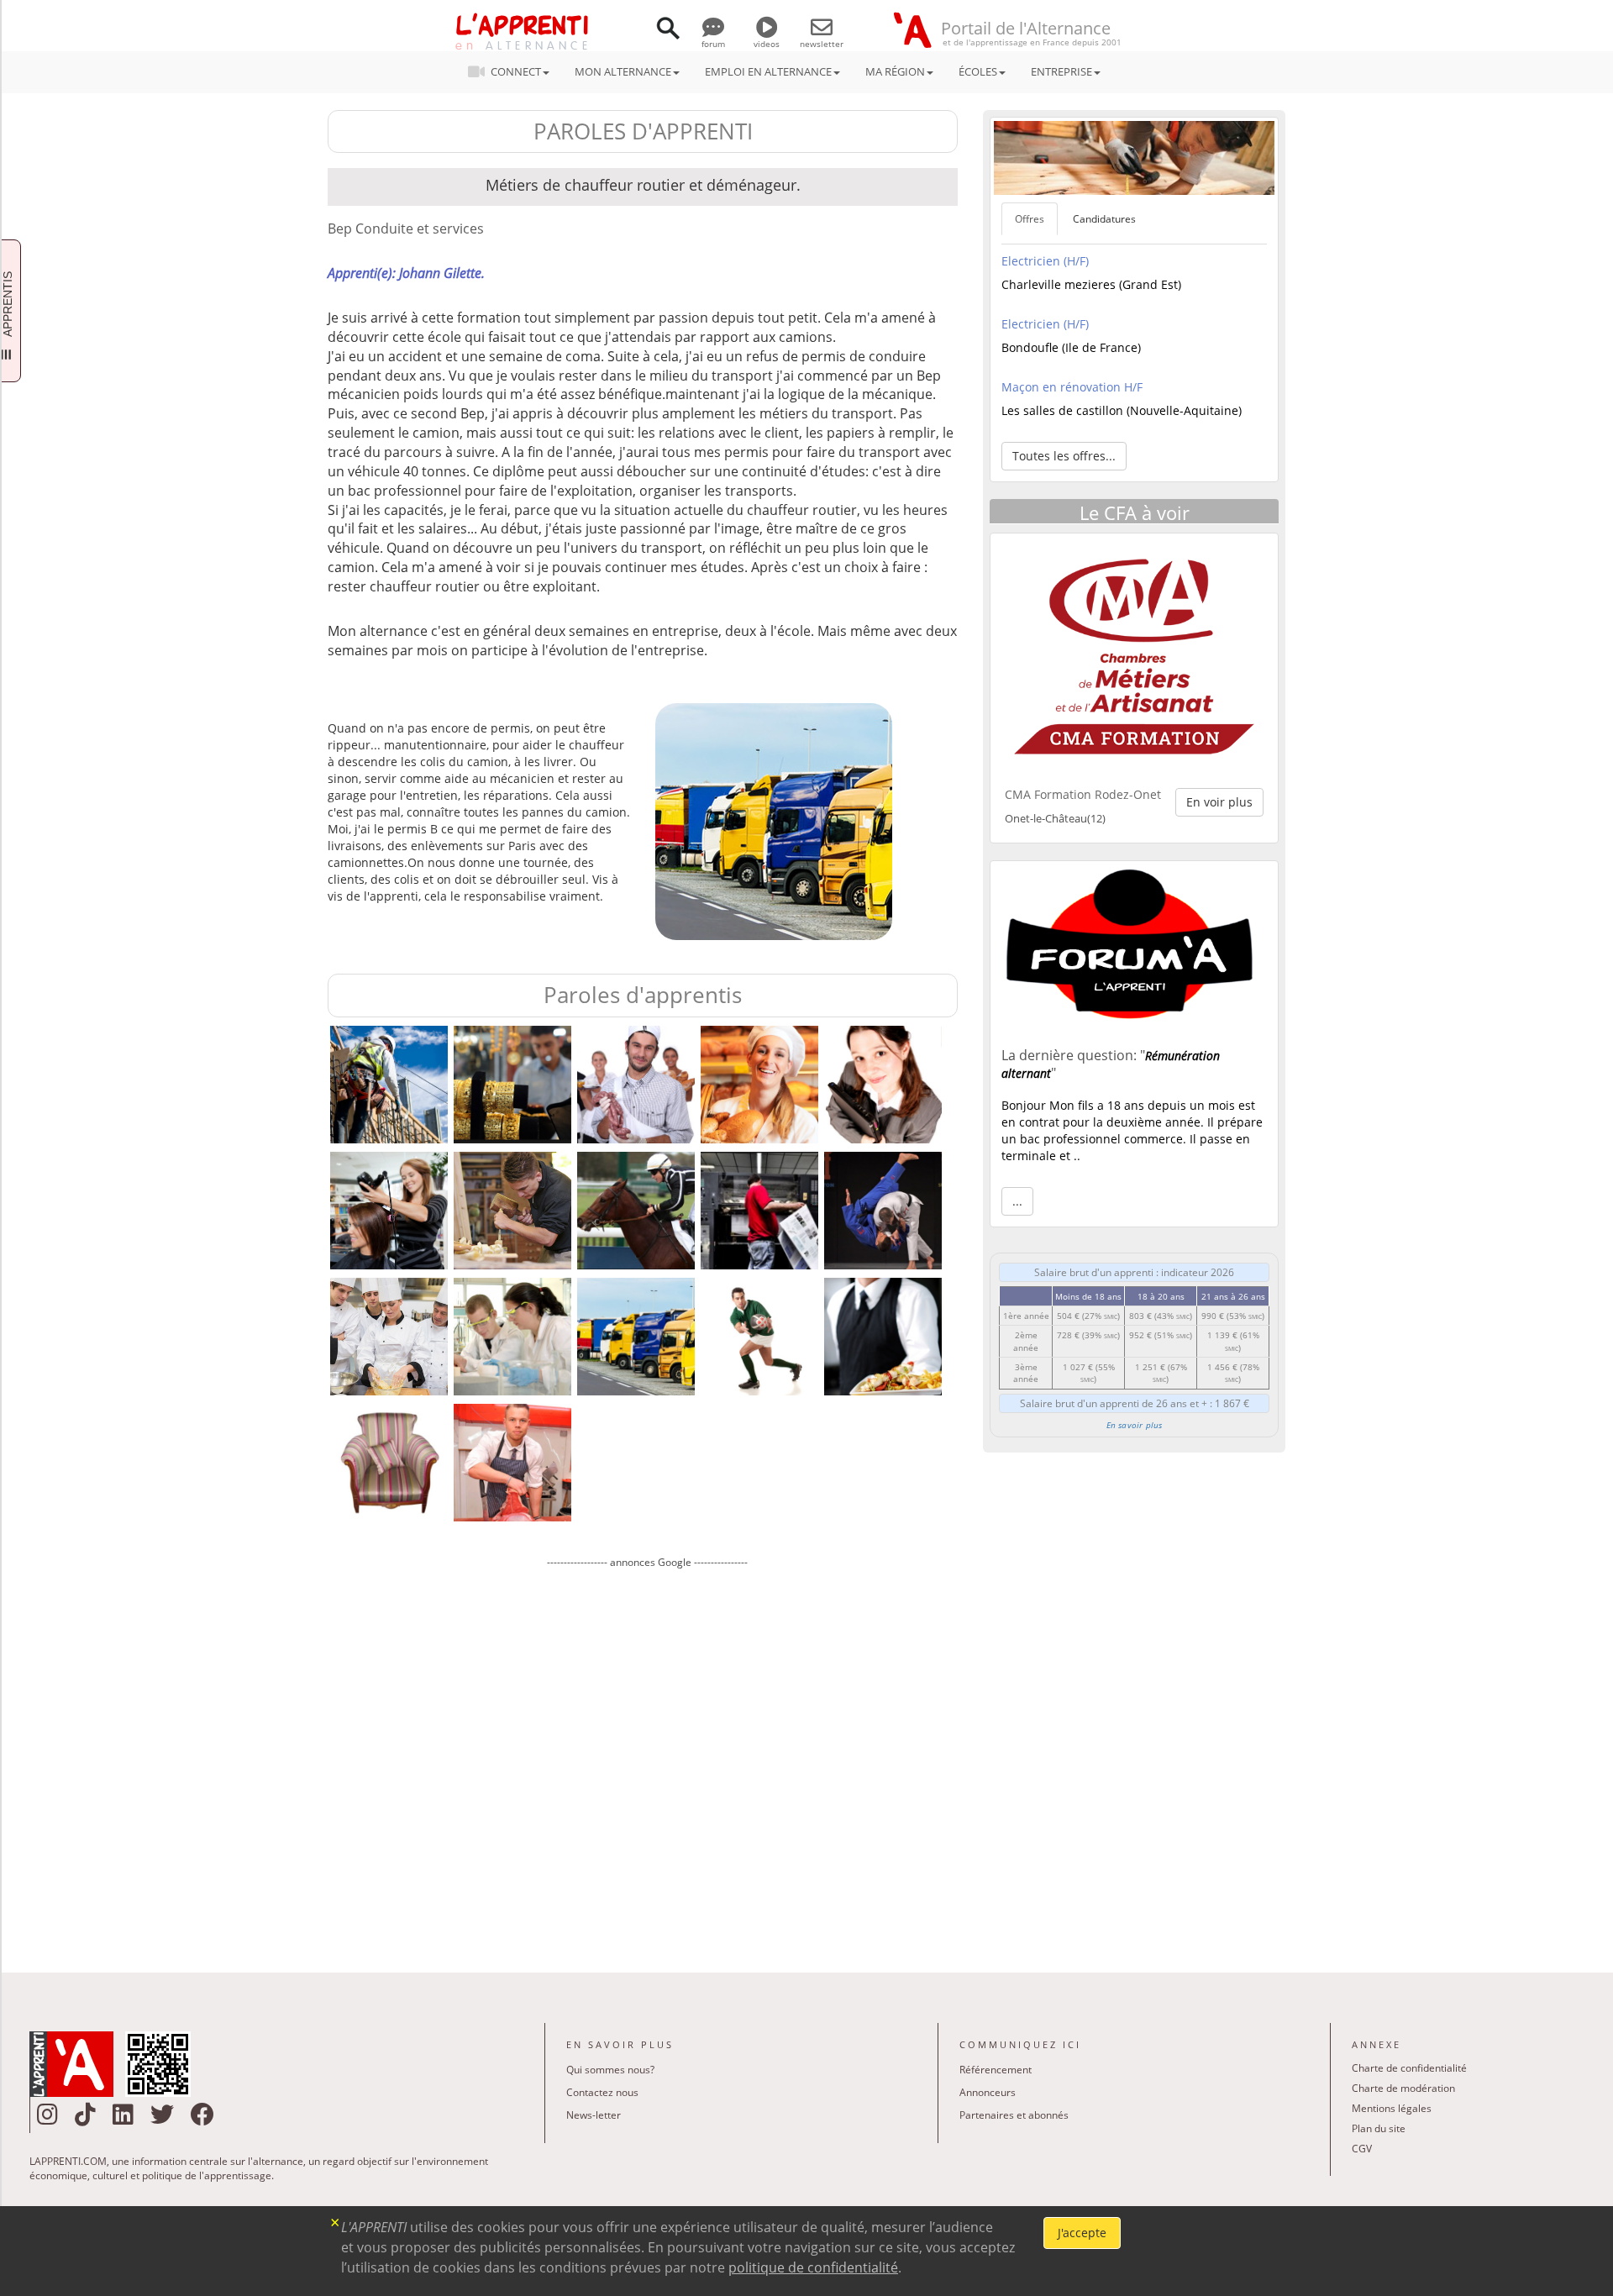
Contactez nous (602, 2092)
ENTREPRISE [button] (1061, 71)
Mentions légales (1392, 2108)
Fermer (336, 2221)
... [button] (1017, 1201)
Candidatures (1104, 219)
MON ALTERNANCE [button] (623, 71)
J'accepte (1082, 2233)
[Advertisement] (647, 1758)
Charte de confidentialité (1409, 2068)
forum (713, 44)
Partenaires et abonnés (1014, 2115)
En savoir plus (1135, 1425)
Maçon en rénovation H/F (1072, 387)
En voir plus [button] (1219, 802)
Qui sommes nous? (610, 2070)
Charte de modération (1403, 2088)
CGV (1362, 2149)
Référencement (996, 2070)
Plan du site (1379, 2128)
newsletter (822, 44)
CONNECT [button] (516, 71)
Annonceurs (988, 2092)
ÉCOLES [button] (978, 71)
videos (767, 44)
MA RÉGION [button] (895, 71)
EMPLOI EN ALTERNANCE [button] (768, 71)
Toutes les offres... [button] (1064, 456)
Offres (1030, 219)
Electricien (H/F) (1045, 261)
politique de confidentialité (813, 2267)
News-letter (594, 2115)
